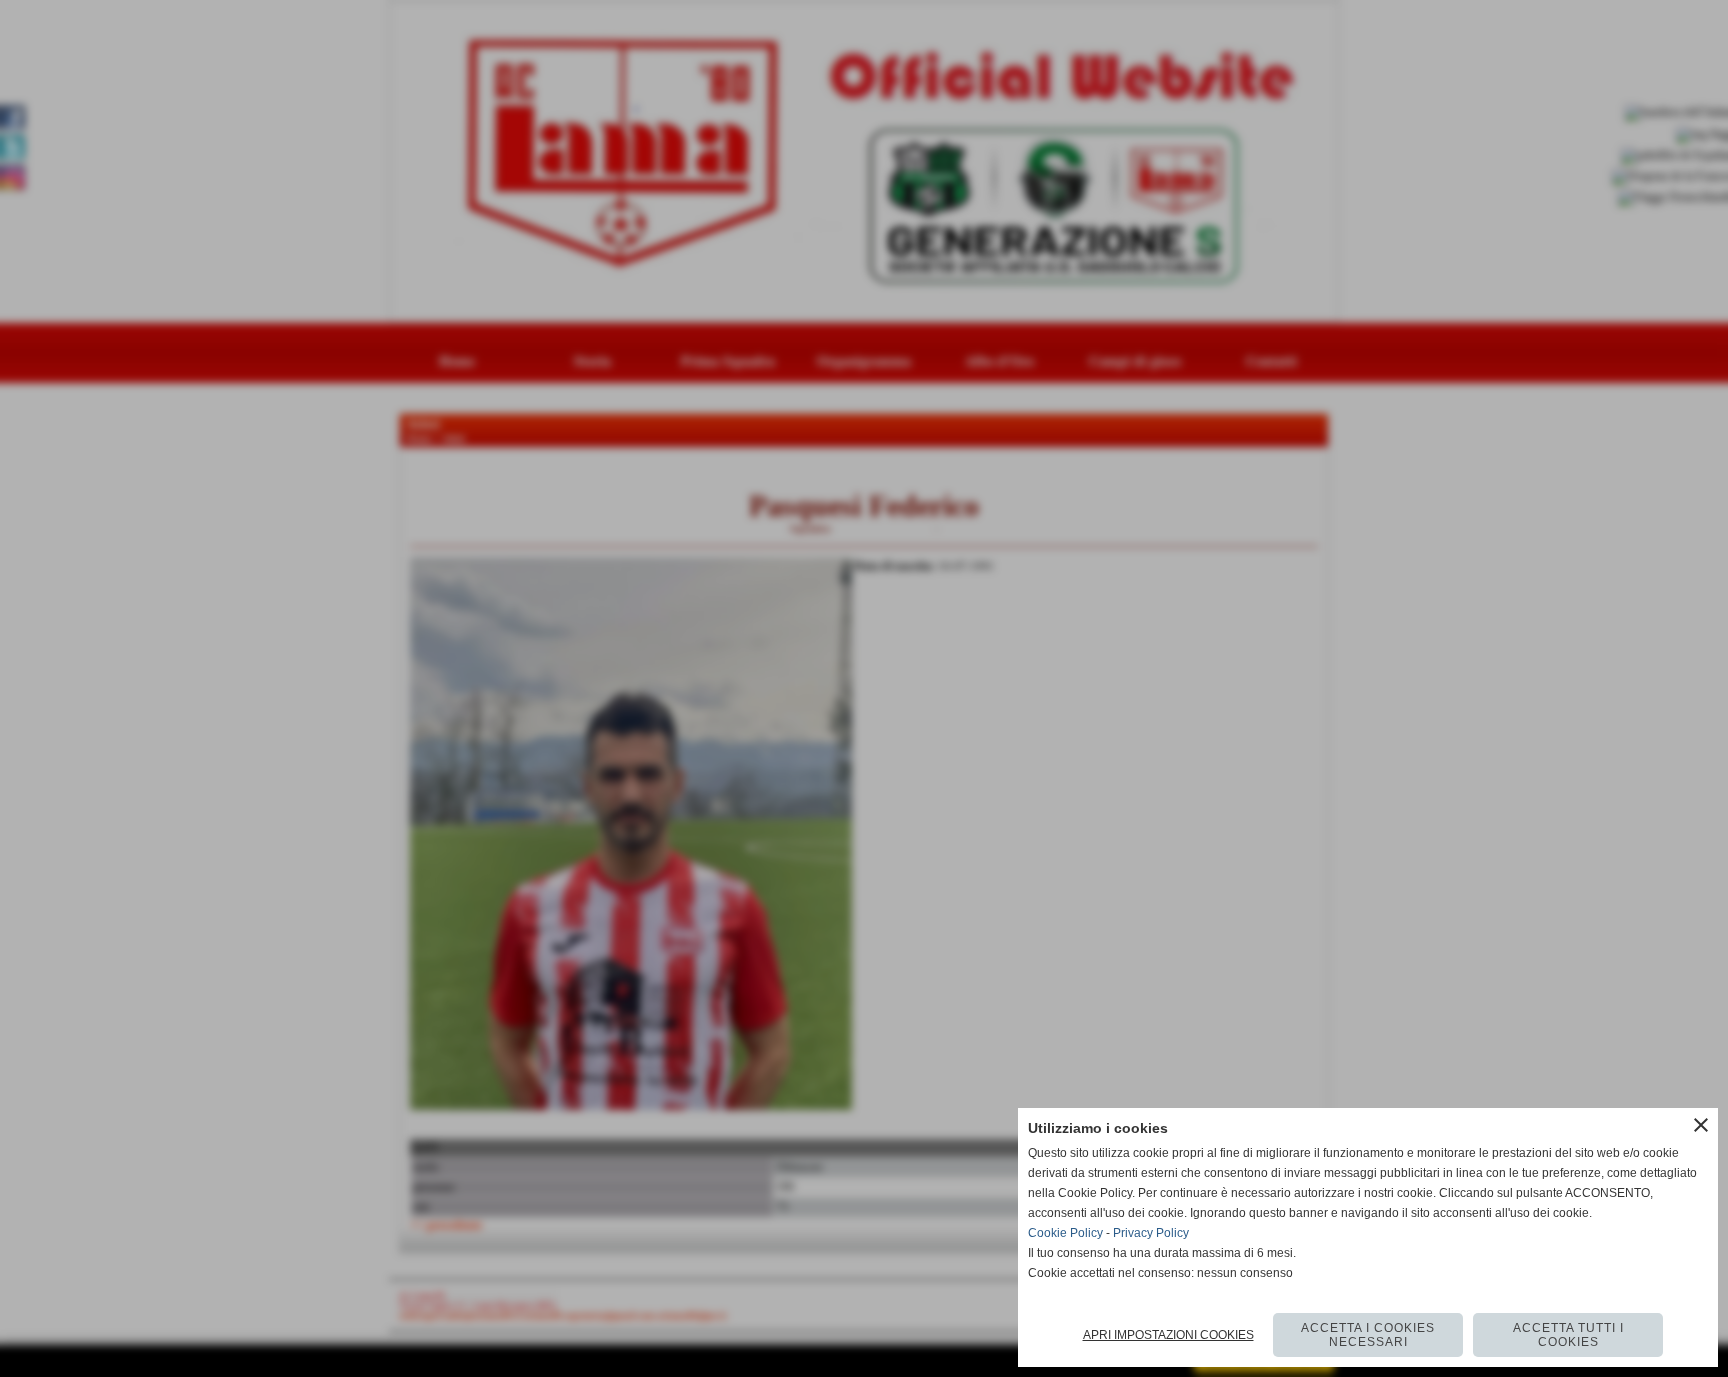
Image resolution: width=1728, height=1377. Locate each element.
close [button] (1701, 1125)
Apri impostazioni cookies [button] (1168, 1335)
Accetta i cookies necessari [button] (1368, 1335)
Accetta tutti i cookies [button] (1568, 1335)
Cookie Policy (1065, 1233)
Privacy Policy (1151, 1233)
